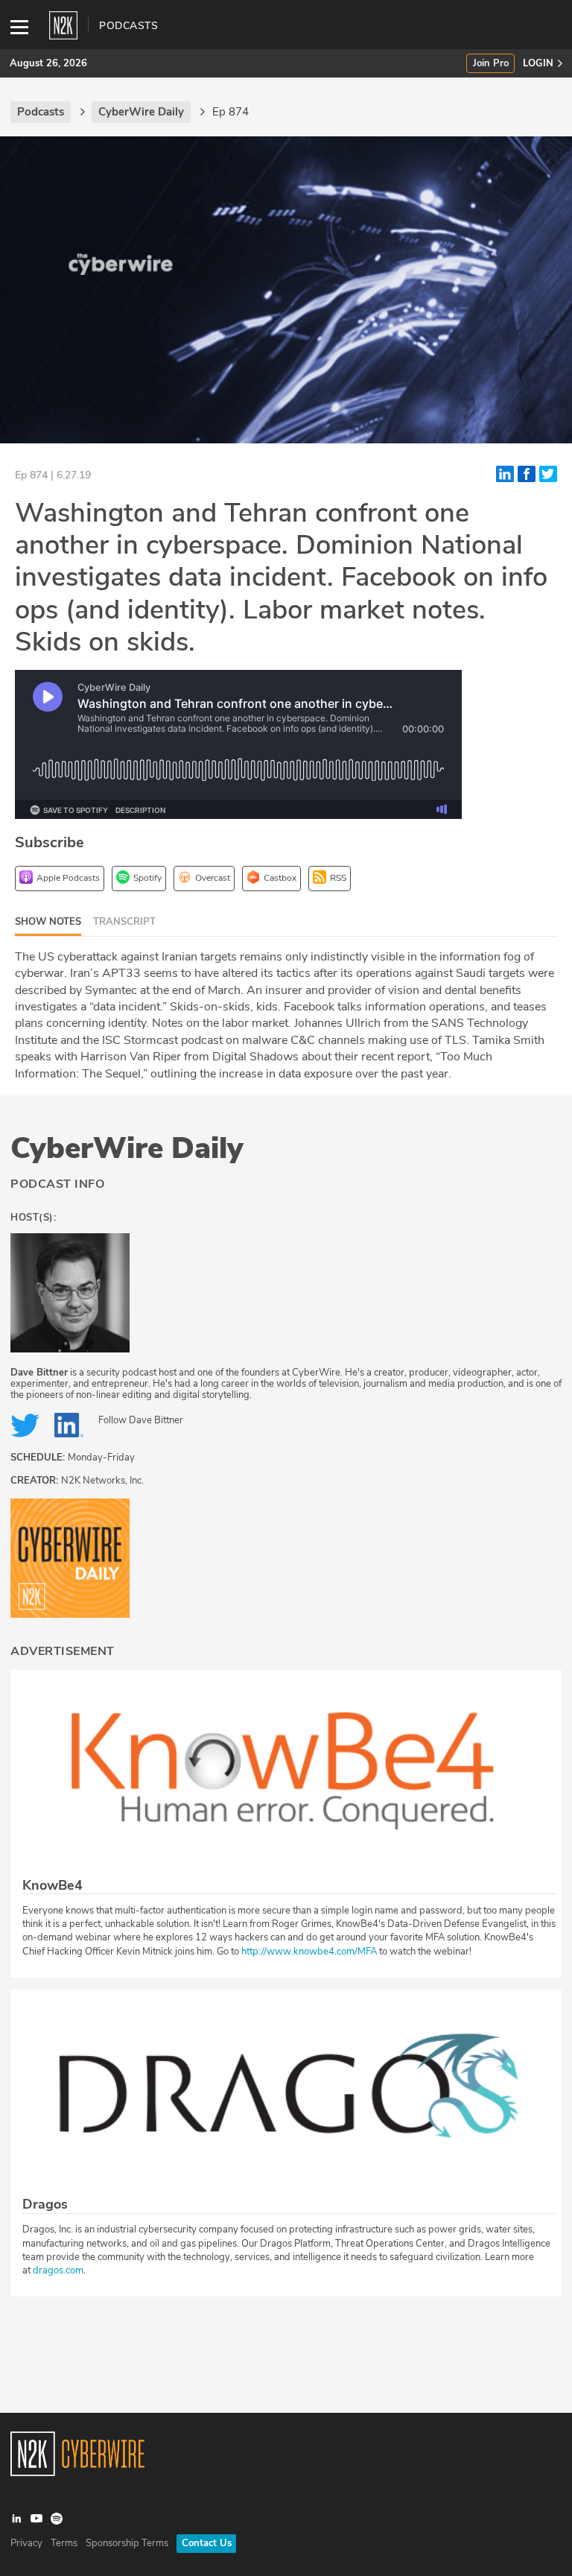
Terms (64, 2543)
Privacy (26, 2543)
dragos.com (58, 2270)
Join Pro (491, 64)
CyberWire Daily (127, 1148)
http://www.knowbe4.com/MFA (309, 1952)
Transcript (124, 922)
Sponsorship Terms (127, 2543)
